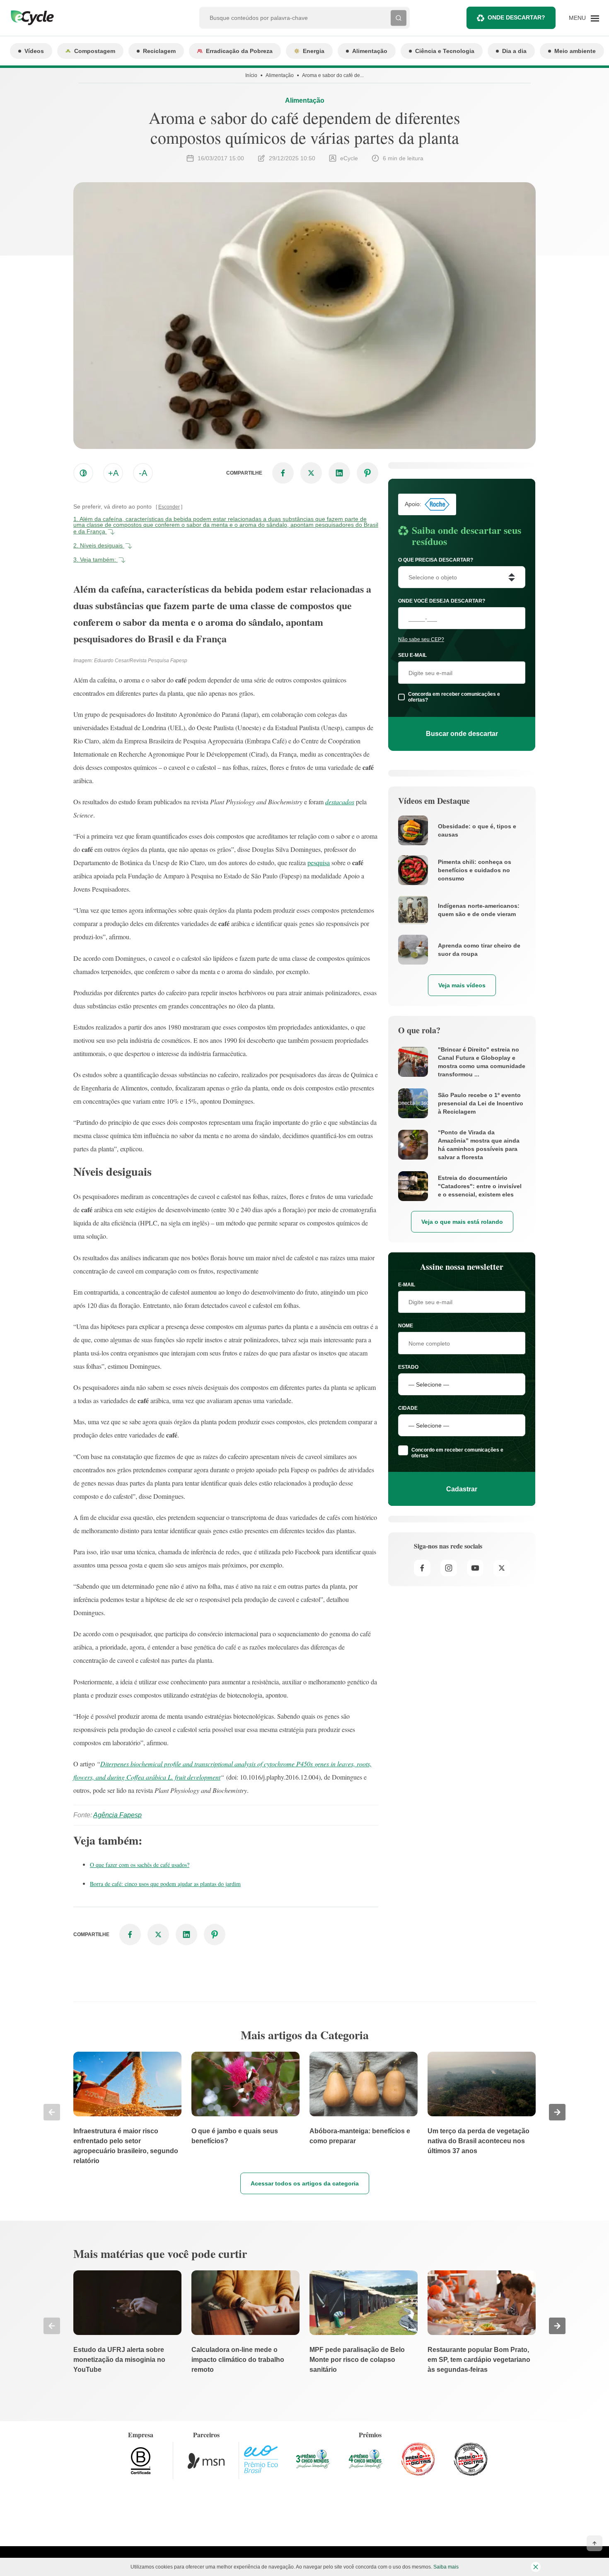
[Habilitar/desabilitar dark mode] (83, 473)
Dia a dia (514, 51)
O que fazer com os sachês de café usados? (140, 1865)
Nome (406, 1326)
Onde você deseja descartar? (442, 601)
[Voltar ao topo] (594, 2543)
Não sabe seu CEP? (421, 639)
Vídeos (34, 51)
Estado (408, 1367)
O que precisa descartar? (436, 560)
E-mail (407, 1285)
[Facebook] (422, 1568)
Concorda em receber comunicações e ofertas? (454, 697)
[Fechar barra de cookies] (536, 2567)
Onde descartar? (516, 17)
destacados (340, 802)
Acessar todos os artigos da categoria (305, 2183)
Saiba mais (446, 2567)
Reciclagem (159, 51)
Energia (314, 51)
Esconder (169, 507)
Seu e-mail (412, 655)
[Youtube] (475, 1568)
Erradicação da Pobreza (239, 51)
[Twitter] (502, 1568)
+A (113, 473)
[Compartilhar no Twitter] (311, 473)
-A (143, 473)
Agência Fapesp (117, 1815)
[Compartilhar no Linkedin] (339, 473)
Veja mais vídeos (462, 985)
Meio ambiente (575, 51)
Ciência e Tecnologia (445, 51)
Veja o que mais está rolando (462, 1222)
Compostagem (95, 51)
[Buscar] (399, 18)
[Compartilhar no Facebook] (283, 473)
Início (251, 75)
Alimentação (370, 51)
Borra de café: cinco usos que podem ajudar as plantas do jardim (165, 1884)
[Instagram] (449, 1568)
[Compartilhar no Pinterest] (367, 473)
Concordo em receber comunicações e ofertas (457, 1453)
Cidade (408, 1408)
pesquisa (319, 862)
